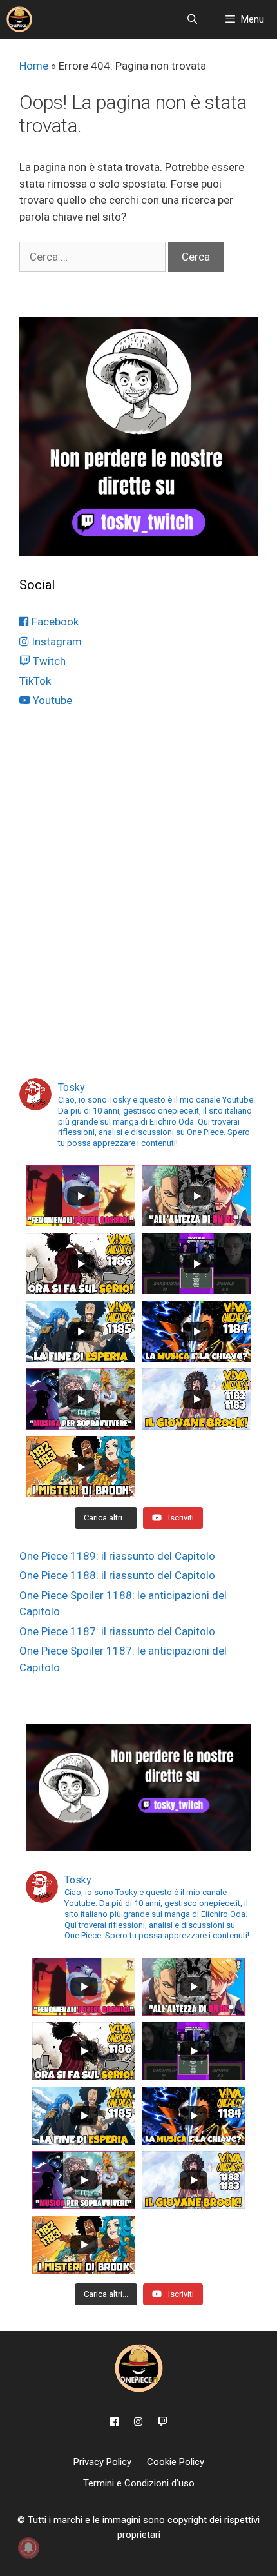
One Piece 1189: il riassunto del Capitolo (117, 1556)
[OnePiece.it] (19, 19)
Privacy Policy (102, 2462)
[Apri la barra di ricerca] (192, 19)
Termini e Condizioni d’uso (139, 2483)
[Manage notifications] (28, 2548)
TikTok (35, 681)
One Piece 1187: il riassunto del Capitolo (117, 1631)
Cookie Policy (176, 2462)
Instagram (55, 642)
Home (34, 66)
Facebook (54, 622)
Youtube (51, 700)
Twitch (48, 661)
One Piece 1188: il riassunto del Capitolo (117, 1575)
